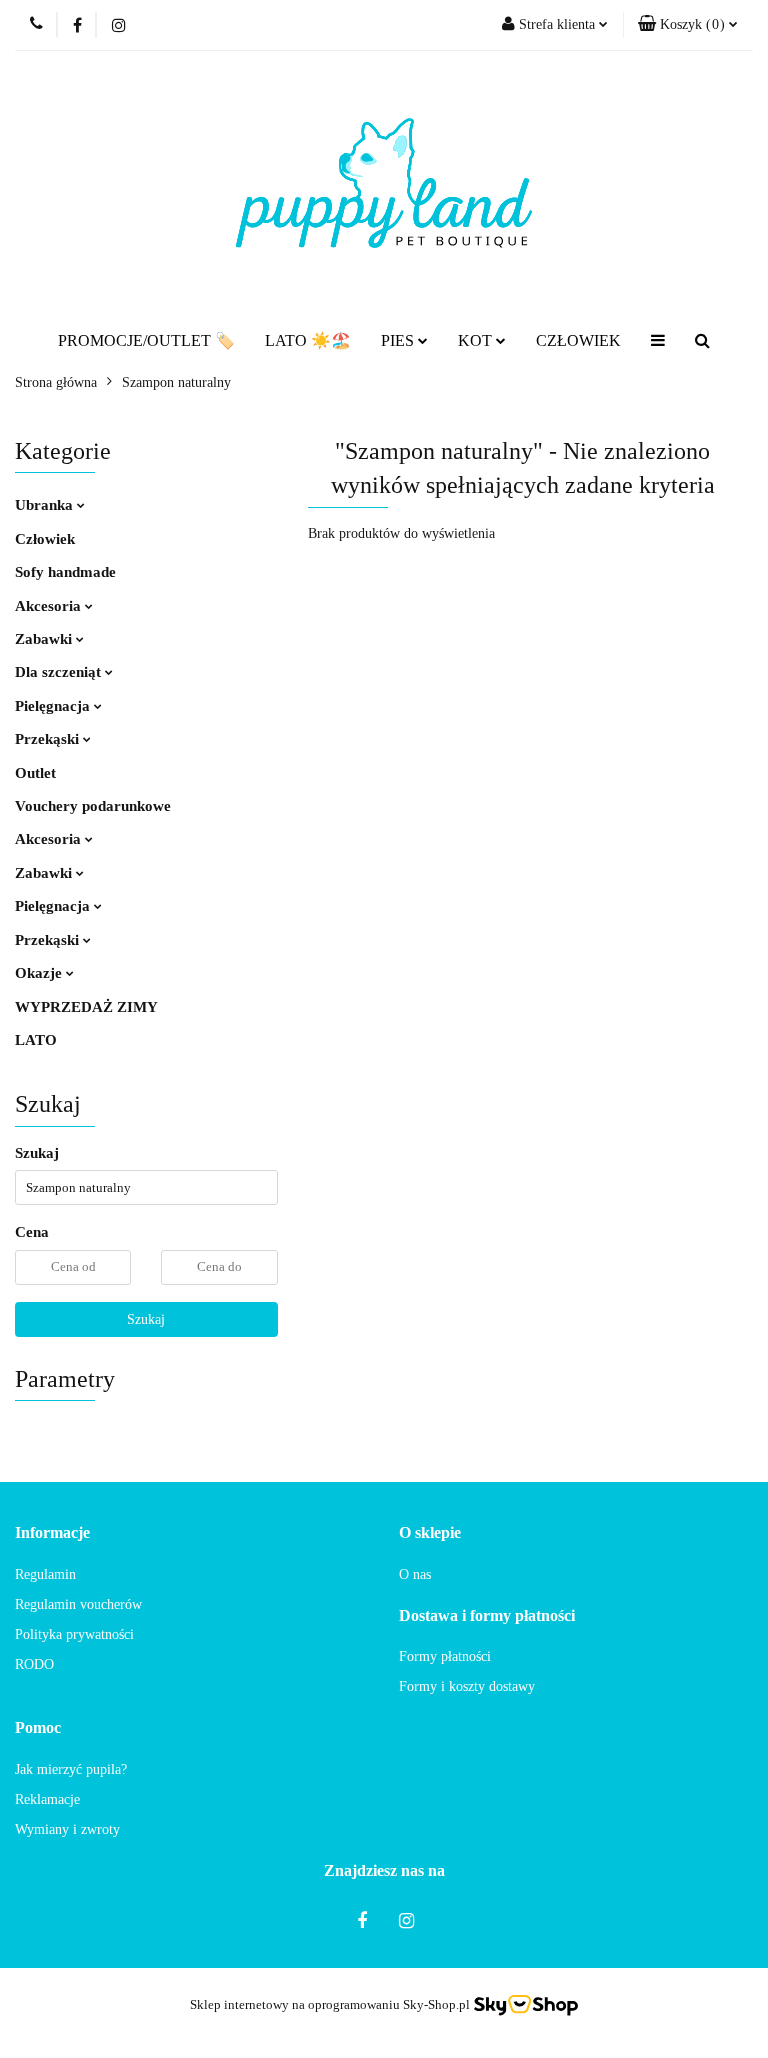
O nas (415, 1574)
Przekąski (49, 739)
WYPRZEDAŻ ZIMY (86, 1007)
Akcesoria (50, 606)
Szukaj (146, 1319)
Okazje (40, 973)
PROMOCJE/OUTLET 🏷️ (146, 340)
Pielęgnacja (54, 706)
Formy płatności (445, 1656)
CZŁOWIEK (578, 340)
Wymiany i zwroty (67, 1829)
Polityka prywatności (74, 1634)
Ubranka (46, 505)
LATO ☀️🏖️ (308, 340)
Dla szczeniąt (60, 672)
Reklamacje (47, 1799)
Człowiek (45, 539)
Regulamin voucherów (78, 1604)
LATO (36, 1040)
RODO (34, 1664)
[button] (688, 25)
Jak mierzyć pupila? (71, 1769)
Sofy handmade (65, 572)
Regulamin (45, 1574)
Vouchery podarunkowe (93, 806)
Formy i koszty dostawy (467, 1686)
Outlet (35, 773)
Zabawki (45, 639)
